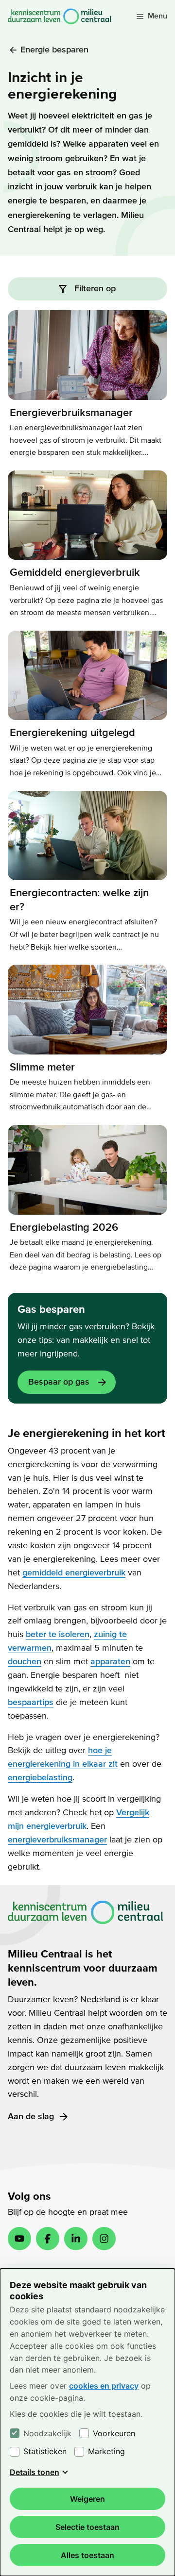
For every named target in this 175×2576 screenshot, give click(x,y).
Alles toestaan (87, 2555)
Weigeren (87, 2499)
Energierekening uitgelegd (72, 733)
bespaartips (31, 1702)
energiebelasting (40, 1778)
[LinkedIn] (76, 2239)
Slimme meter (42, 1067)
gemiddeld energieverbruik (74, 1573)
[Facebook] (48, 2239)
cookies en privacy (104, 2386)
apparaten (110, 1662)
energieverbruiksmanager (57, 1840)
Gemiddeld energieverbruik (75, 572)
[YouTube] (19, 2239)
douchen (25, 1662)
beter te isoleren (58, 1634)
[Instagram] (104, 2239)
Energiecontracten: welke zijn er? (79, 900)
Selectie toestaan (87, 2527)
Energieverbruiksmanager (71, 413)
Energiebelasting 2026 (64, 1227)
